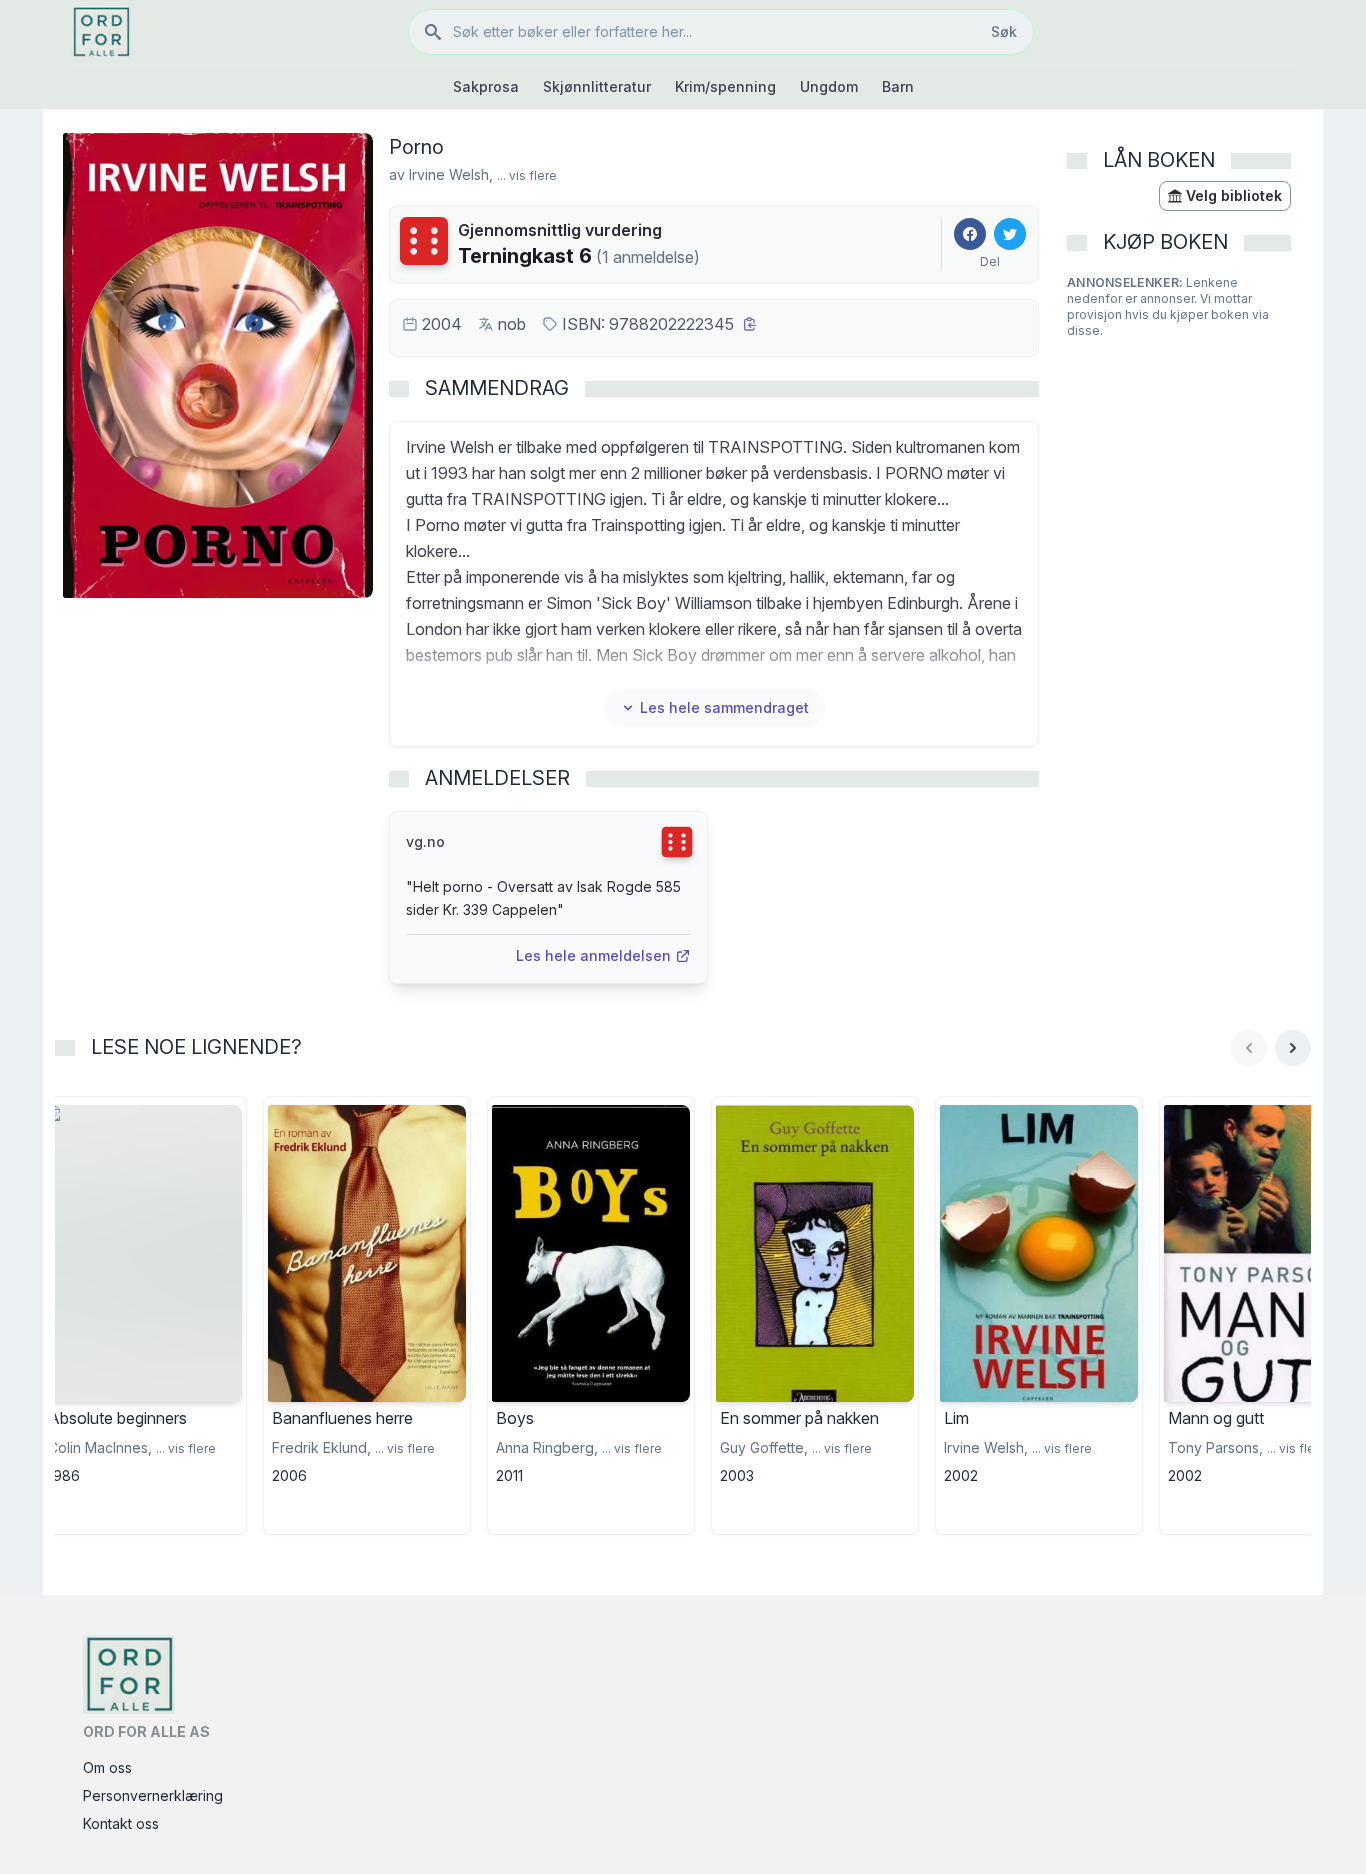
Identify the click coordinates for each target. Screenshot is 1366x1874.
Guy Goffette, (764, 1447)
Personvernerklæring (153, 1795)
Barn (898, 86)
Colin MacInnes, (100, 1447)
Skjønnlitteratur (597, 86)
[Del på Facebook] (970, 234)
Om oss (107, 1767)
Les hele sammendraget (724, 707)
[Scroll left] (1249, 1048)
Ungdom (829, 86)
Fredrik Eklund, (321, 1447)
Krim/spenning (725, 86)
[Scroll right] (1293, 1048)
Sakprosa (486, 86)
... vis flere (527, 175)
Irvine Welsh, (451, 174)
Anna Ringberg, (547, 1447)
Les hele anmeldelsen (593, 955)
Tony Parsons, (1215, 1447)
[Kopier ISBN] (750, 324)
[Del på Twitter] (1010, 234)
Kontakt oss (121, 1823)
